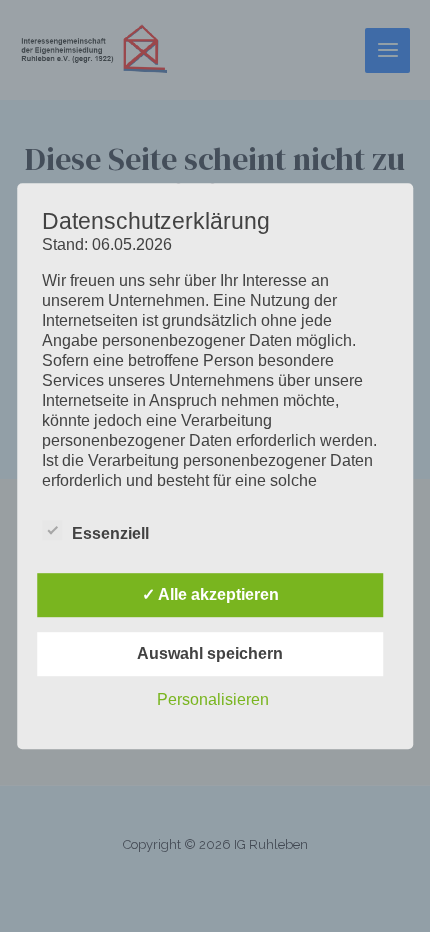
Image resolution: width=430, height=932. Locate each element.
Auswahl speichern (210, 653)
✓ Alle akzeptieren (210, 594)
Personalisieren (213, 699)
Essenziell (110, 533)
